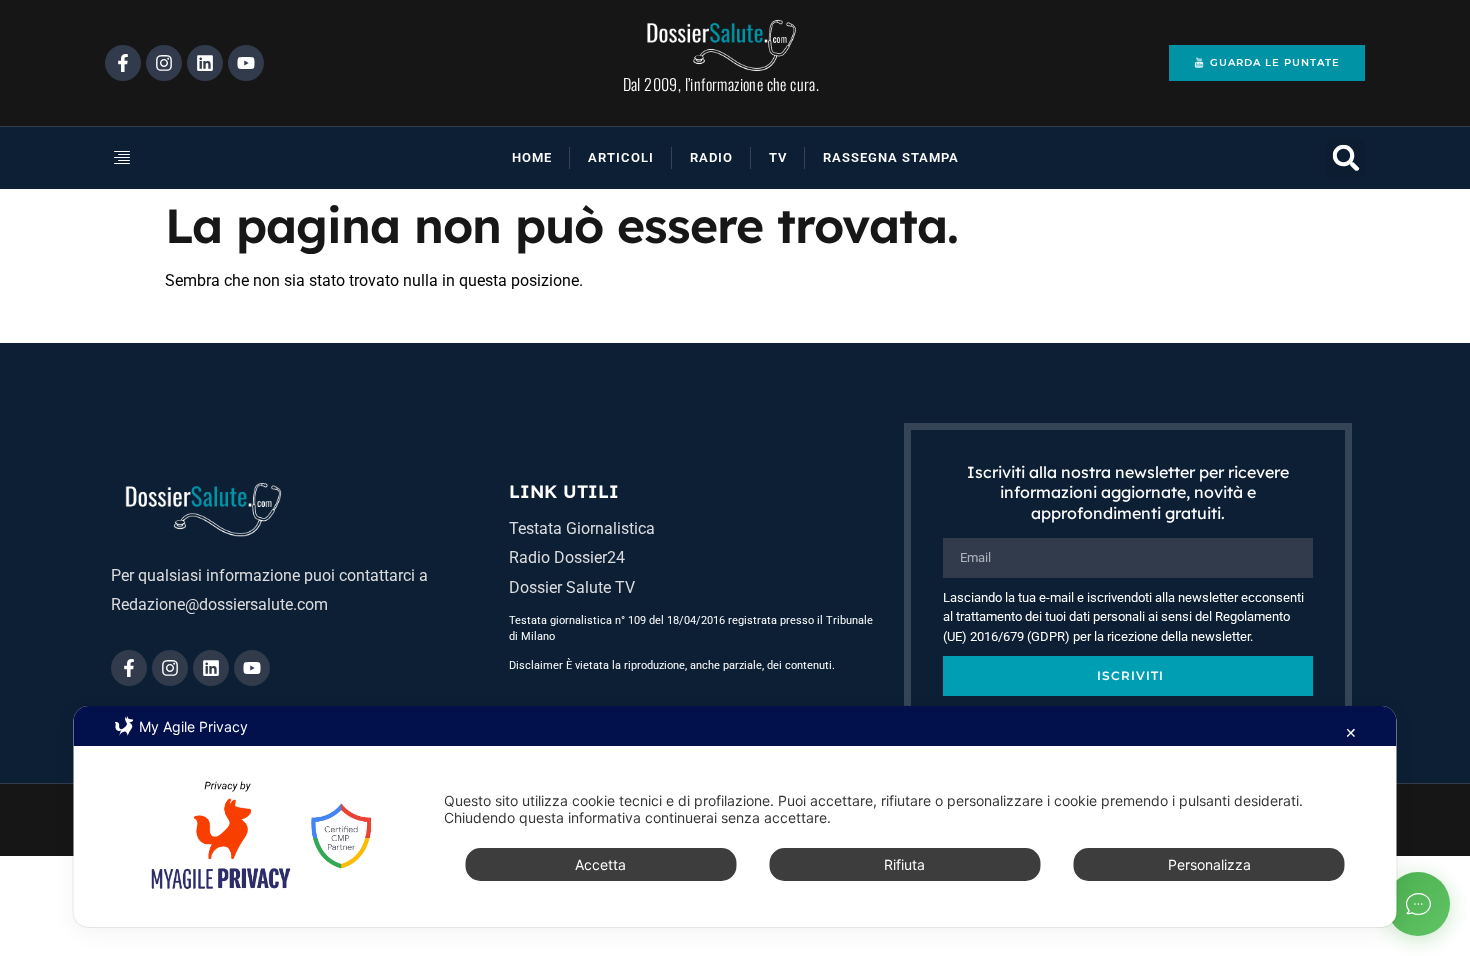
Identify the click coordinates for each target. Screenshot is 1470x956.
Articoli (621, 157)
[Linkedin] (205, 63)
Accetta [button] (600, 864)
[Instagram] (164, 63)
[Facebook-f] (123, 63)
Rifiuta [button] (904, 864)
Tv (778, 157)
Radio (711, 157)
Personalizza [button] (1209, 864)
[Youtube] (246, 63)
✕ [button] (1351, 732)
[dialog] (735, 816)
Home (532, 157)
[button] (189, 158)
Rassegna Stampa (891, 157)
